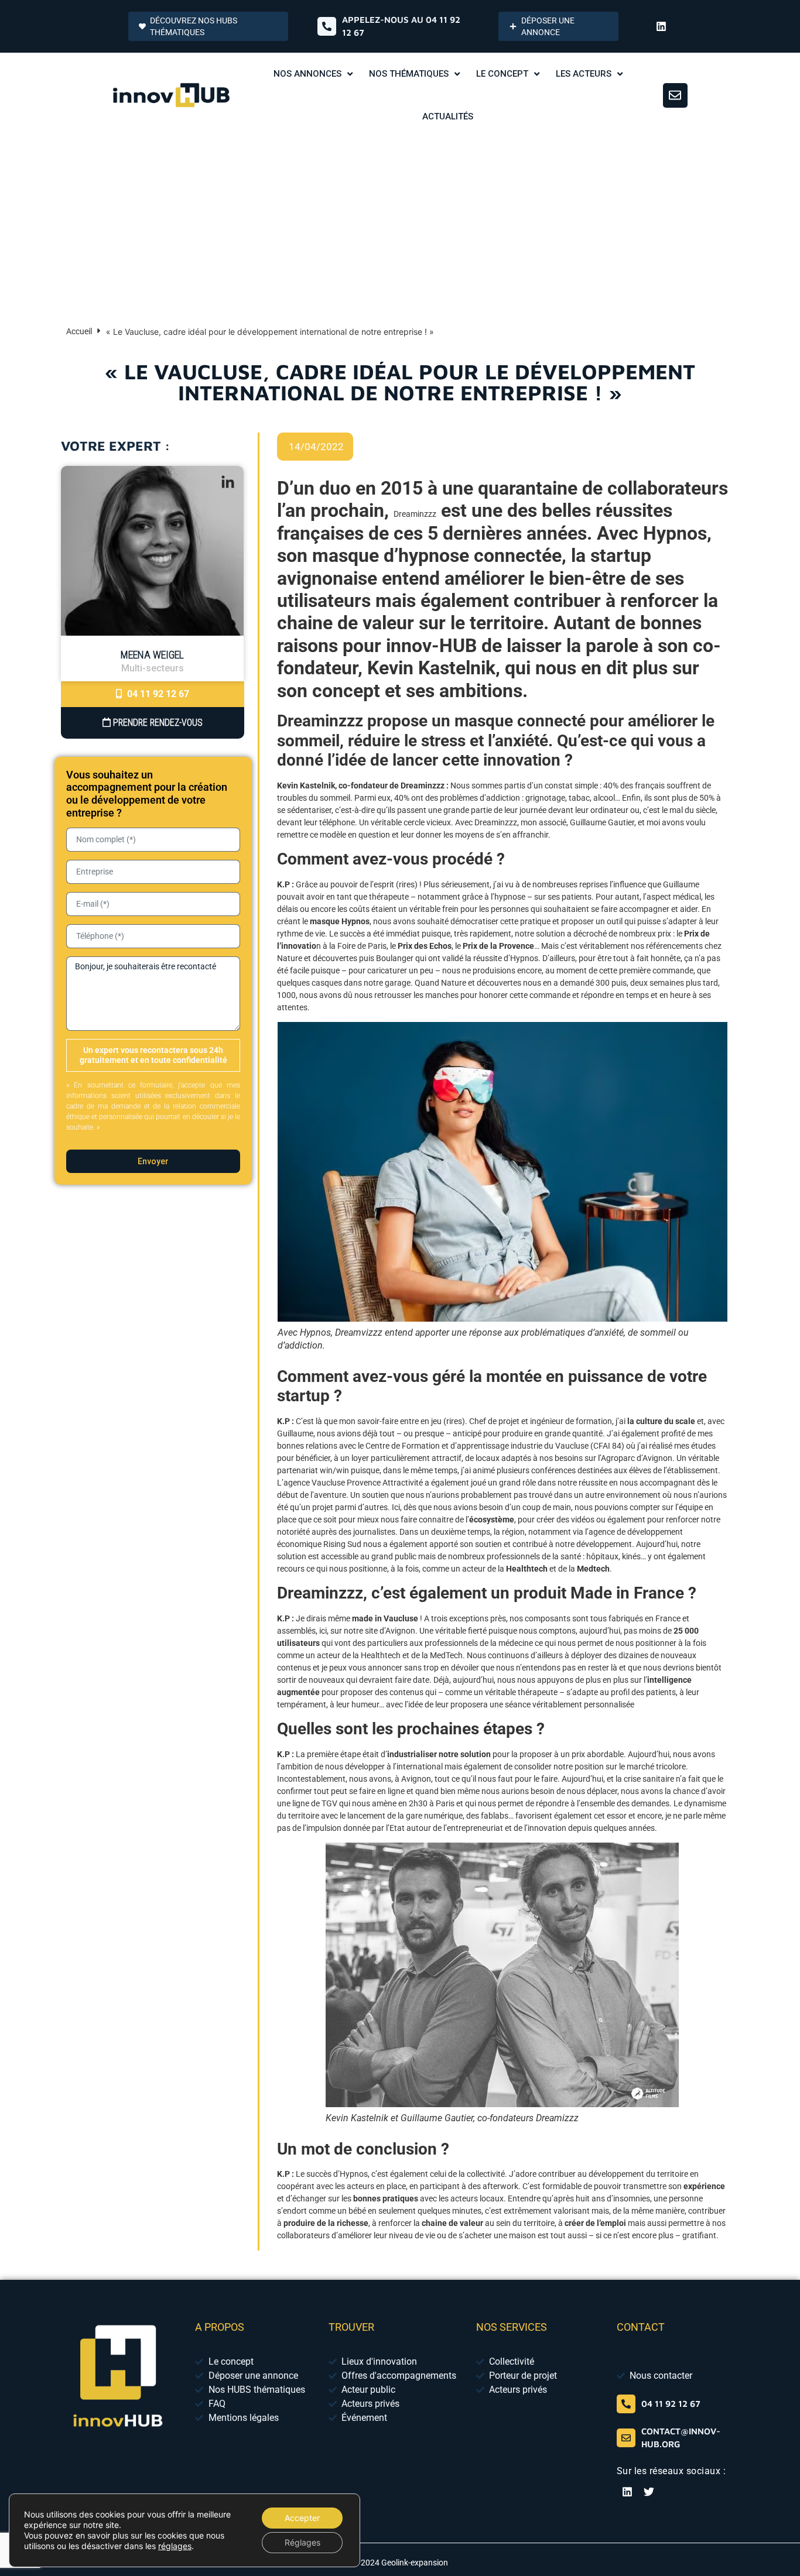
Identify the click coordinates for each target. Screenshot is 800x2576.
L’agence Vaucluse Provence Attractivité (350, 1483)
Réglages (302, 2542)
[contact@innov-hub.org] (626, 2438)
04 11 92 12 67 (157, 694)
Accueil (79, 331)
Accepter (302, 2518)
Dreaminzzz (415, 514)
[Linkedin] (661, 26)
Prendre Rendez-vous (157, 723)
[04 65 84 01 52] (626, 2404)
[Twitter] (649, 2492)
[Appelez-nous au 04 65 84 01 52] (327, 26)
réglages (175, 2546)
